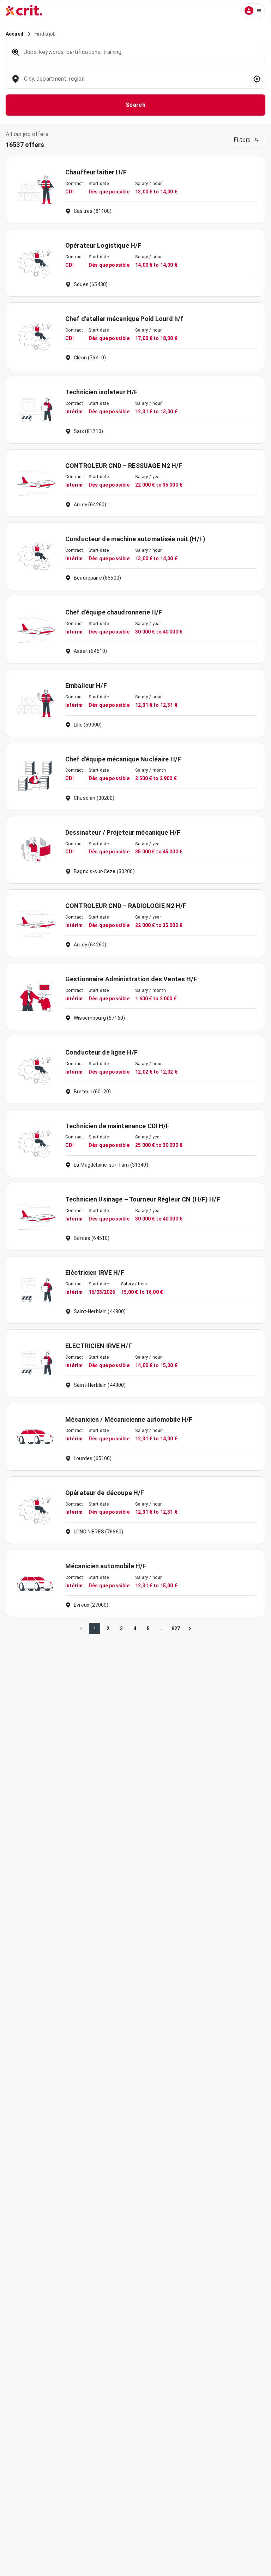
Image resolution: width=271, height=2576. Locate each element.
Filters (242, 140)
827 (176, 1629)
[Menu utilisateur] (253, 11)
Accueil (14, 34)
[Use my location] (257, 79)
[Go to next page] (190, 1629)
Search (136, 105)
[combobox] (135, 82)
